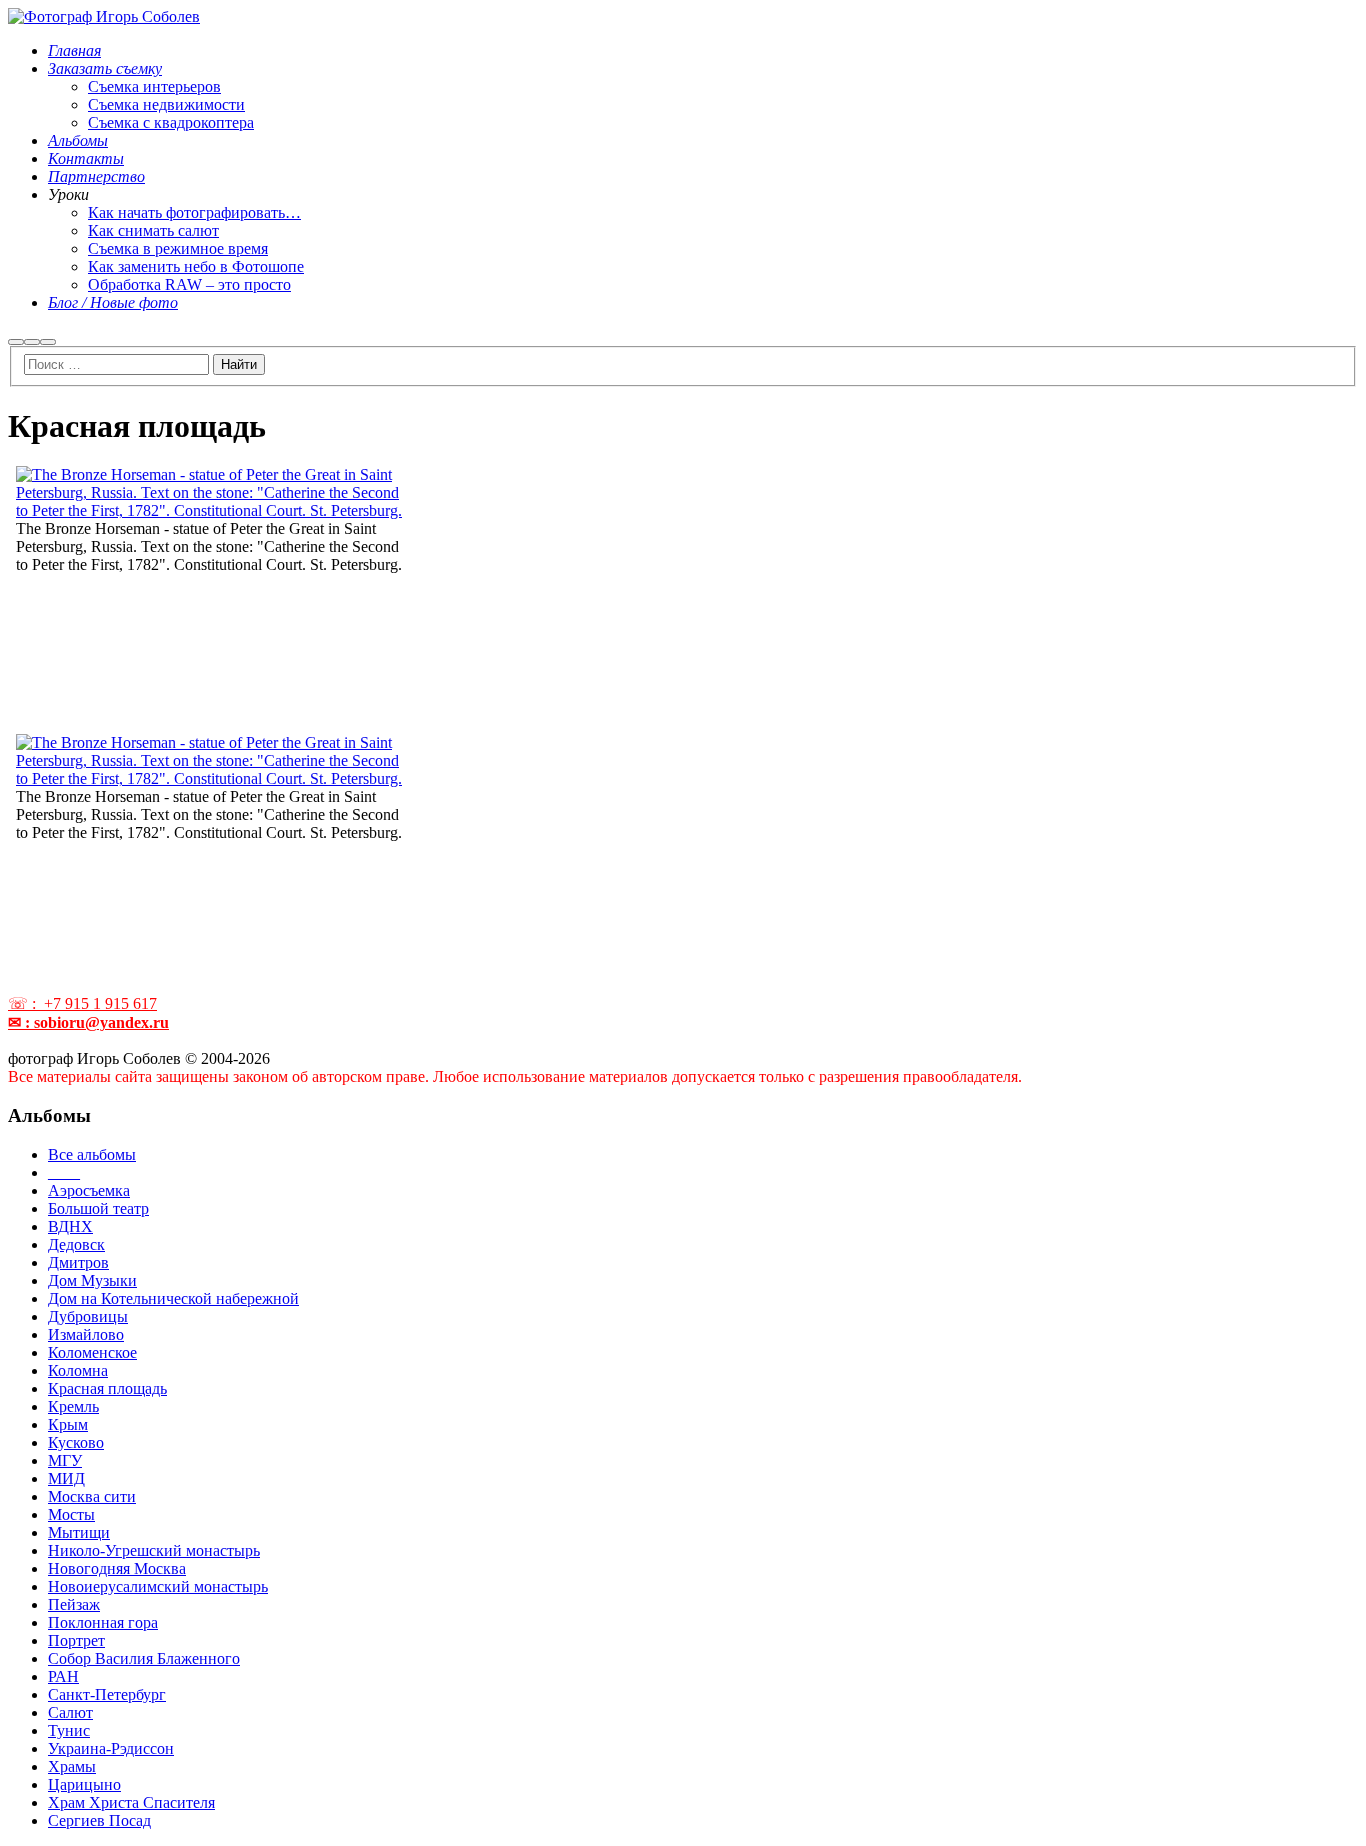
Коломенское (92, 1352)
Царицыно (84, 1784)
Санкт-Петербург (107, 1694)
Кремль (73, 1406)
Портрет (76, 1640)
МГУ (65, 1460)
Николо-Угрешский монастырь (154, 1550)
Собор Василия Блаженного (144, 1658)
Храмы (72, 1766)
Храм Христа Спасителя (131, 1802)
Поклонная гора (103, 1622)
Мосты (71, 1514)
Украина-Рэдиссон (111, 1748)
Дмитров (78, 1262)
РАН (63, 1676)
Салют (70, 1712)
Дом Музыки (92, 1280)
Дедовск (76, 1244)
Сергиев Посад (99, 1820)
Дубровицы (88, 1316)
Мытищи (79, 1532)
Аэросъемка (89, 1190)
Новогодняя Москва (117, 1568)
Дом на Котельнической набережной (173, 1298)
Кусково (76, 1442)
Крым (68, 1424)
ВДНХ (70, 1226)
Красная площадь (107, 1388)
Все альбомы (92, 1154)
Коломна (78, 1370)
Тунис (69, 1730)
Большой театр (98, 1208)
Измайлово (86, 1334)
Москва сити (92, 1496)
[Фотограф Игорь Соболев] (104, 16)
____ (64, 1172)
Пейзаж (74, 1604)
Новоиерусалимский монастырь (158, 1586)
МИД (66, 1478)
